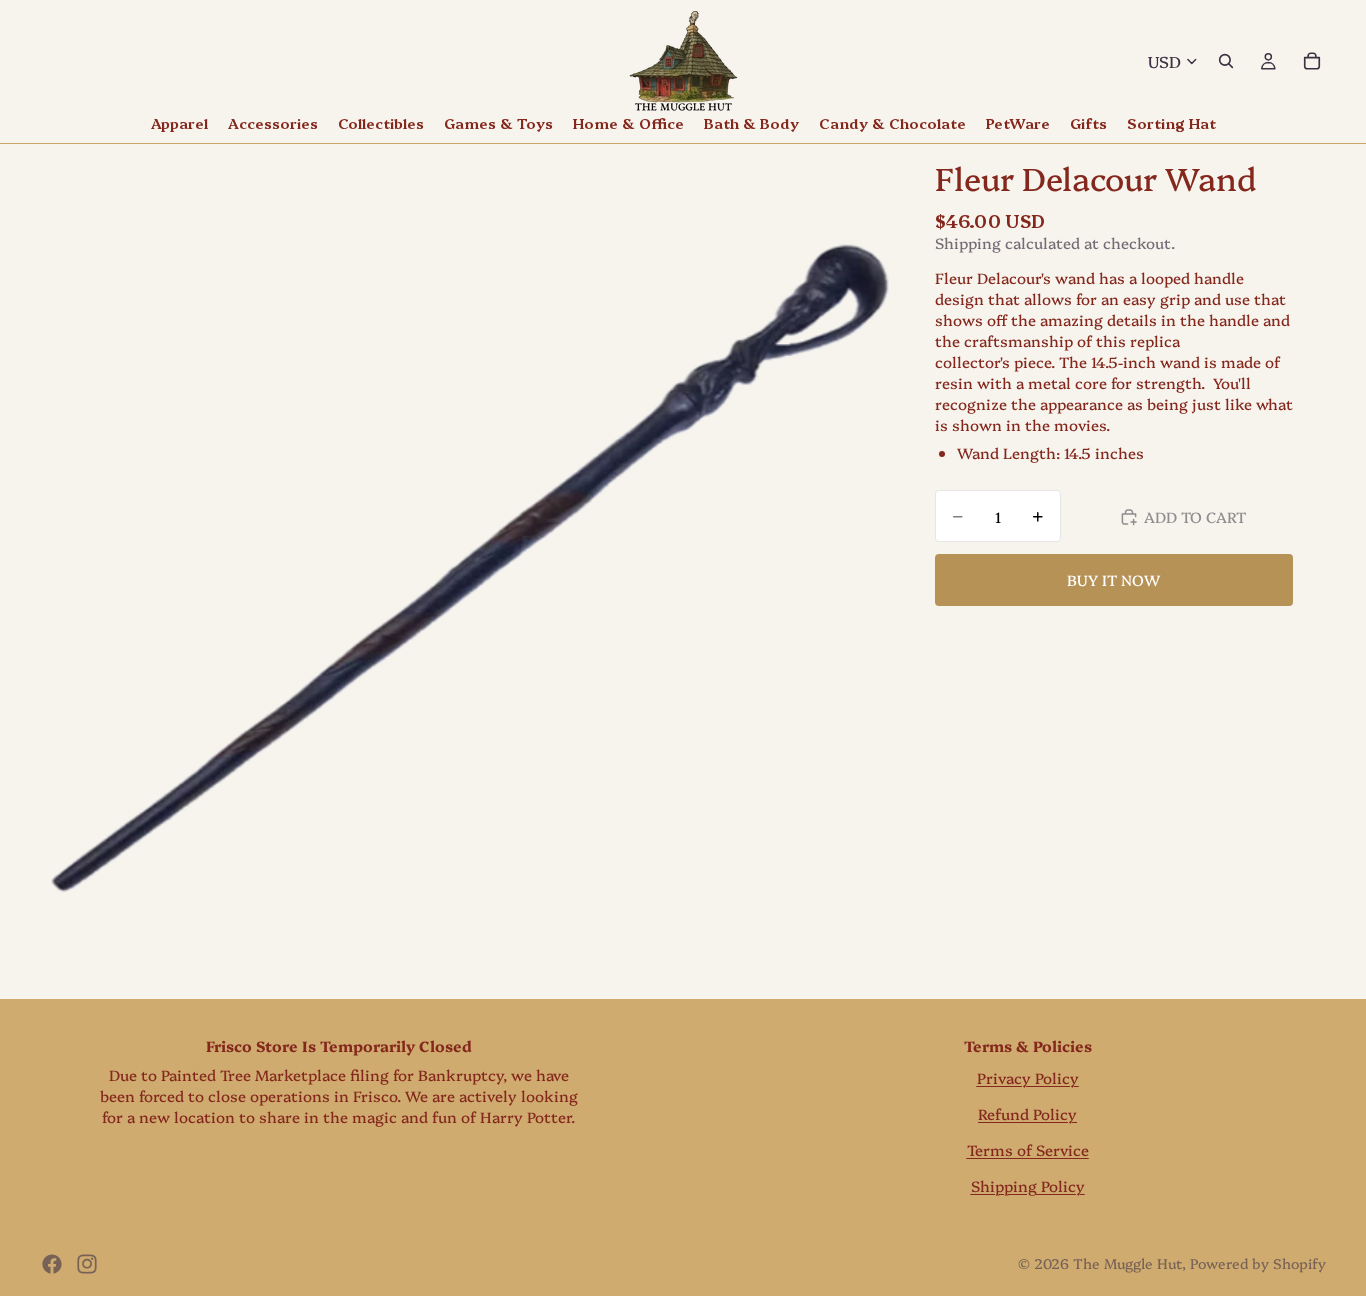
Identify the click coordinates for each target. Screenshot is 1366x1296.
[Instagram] (87, 1264)
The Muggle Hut (1127, 1263)
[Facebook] (52, 1264)
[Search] (1226, 61)
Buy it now (1113, 579)
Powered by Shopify (1258, 1263)
